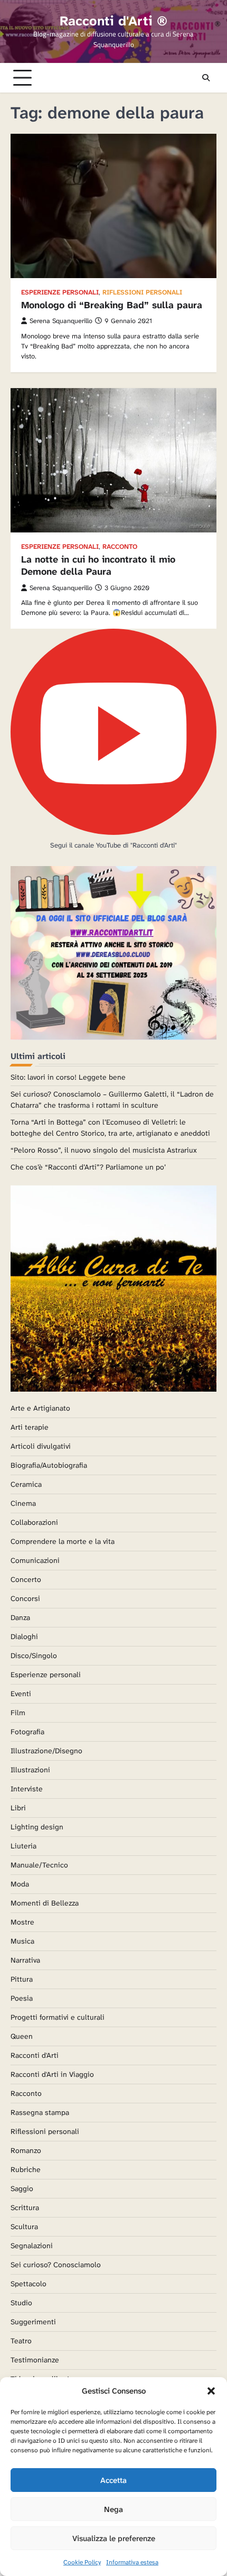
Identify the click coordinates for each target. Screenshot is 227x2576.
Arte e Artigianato (40, 1408)
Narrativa (25, 1960)
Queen (22, 2036)
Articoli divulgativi (41, 1446)
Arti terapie (30, 1427)
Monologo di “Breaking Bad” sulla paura (112, 305)
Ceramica (26, 1484)
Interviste (27, 1789)
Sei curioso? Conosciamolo (56, 2265)
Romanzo (26, 2150)
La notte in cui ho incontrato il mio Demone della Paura (98, 565)
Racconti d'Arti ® (113, 21)
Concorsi (25, 1598)
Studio (21, 2303)
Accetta (113, 2480)
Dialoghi (24, 1636)
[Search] (206, 78)
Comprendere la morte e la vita (63, 1541)
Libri (18, 1808)
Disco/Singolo (34, 1655)
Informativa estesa (132, 2562)
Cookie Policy (82, 2562)
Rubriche (26, 2169)
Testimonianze (35, 2360)
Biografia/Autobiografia (49, 1465)
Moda (20, 1884)
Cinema (23, 1503)
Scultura (24, 2227)
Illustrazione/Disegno (46, 1751)
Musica (22, 1941)
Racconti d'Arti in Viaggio (52, 2074)
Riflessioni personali (142, 293)
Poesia (22, 1998)
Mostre (22, 1922)
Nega (113, 2509)
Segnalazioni (32, 2246)
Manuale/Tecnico (39, 1865)
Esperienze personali (60, 293)
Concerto (26, 1579)
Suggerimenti (33, 2322)
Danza (20, 1617)
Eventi (21, 1694)
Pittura (22, 1979)
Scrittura (25, 2207)
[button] (211, 2391)
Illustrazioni (30, 1770)
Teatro (21, 2341)
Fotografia (27, 1732)
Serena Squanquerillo (61, 321)
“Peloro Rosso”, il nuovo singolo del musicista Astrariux (104, 1150)
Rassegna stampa (40, 2112)
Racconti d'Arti (35, 2055)
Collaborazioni (34, 1522)
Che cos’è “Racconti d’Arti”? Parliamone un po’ (88, 1167)
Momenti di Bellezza (45, 1903)
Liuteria (23, 1846)
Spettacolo (29, 2284)
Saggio (22, 2188)
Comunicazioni (35, 1560)
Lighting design (37, 1827)
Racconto (120, 547)
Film (18, 1713)
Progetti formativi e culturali (58, 2017)
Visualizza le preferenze (114, 2538)
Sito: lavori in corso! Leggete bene (68, 1077)
